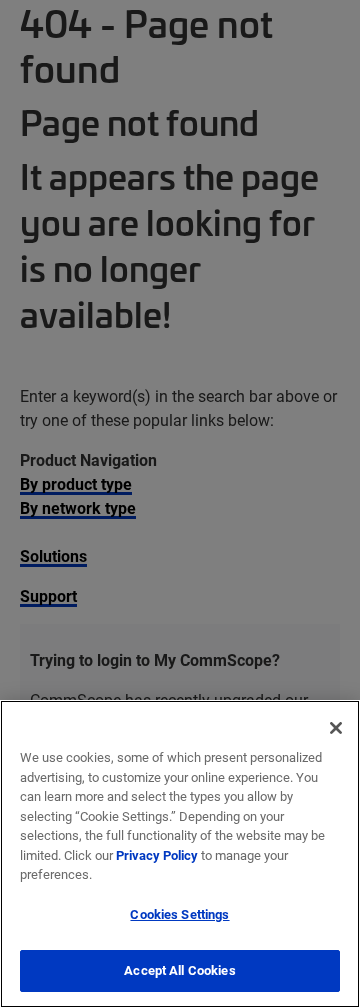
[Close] (336, 728)
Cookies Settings (179, 914)
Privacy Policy (157, 855)
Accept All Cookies (179, 970)
